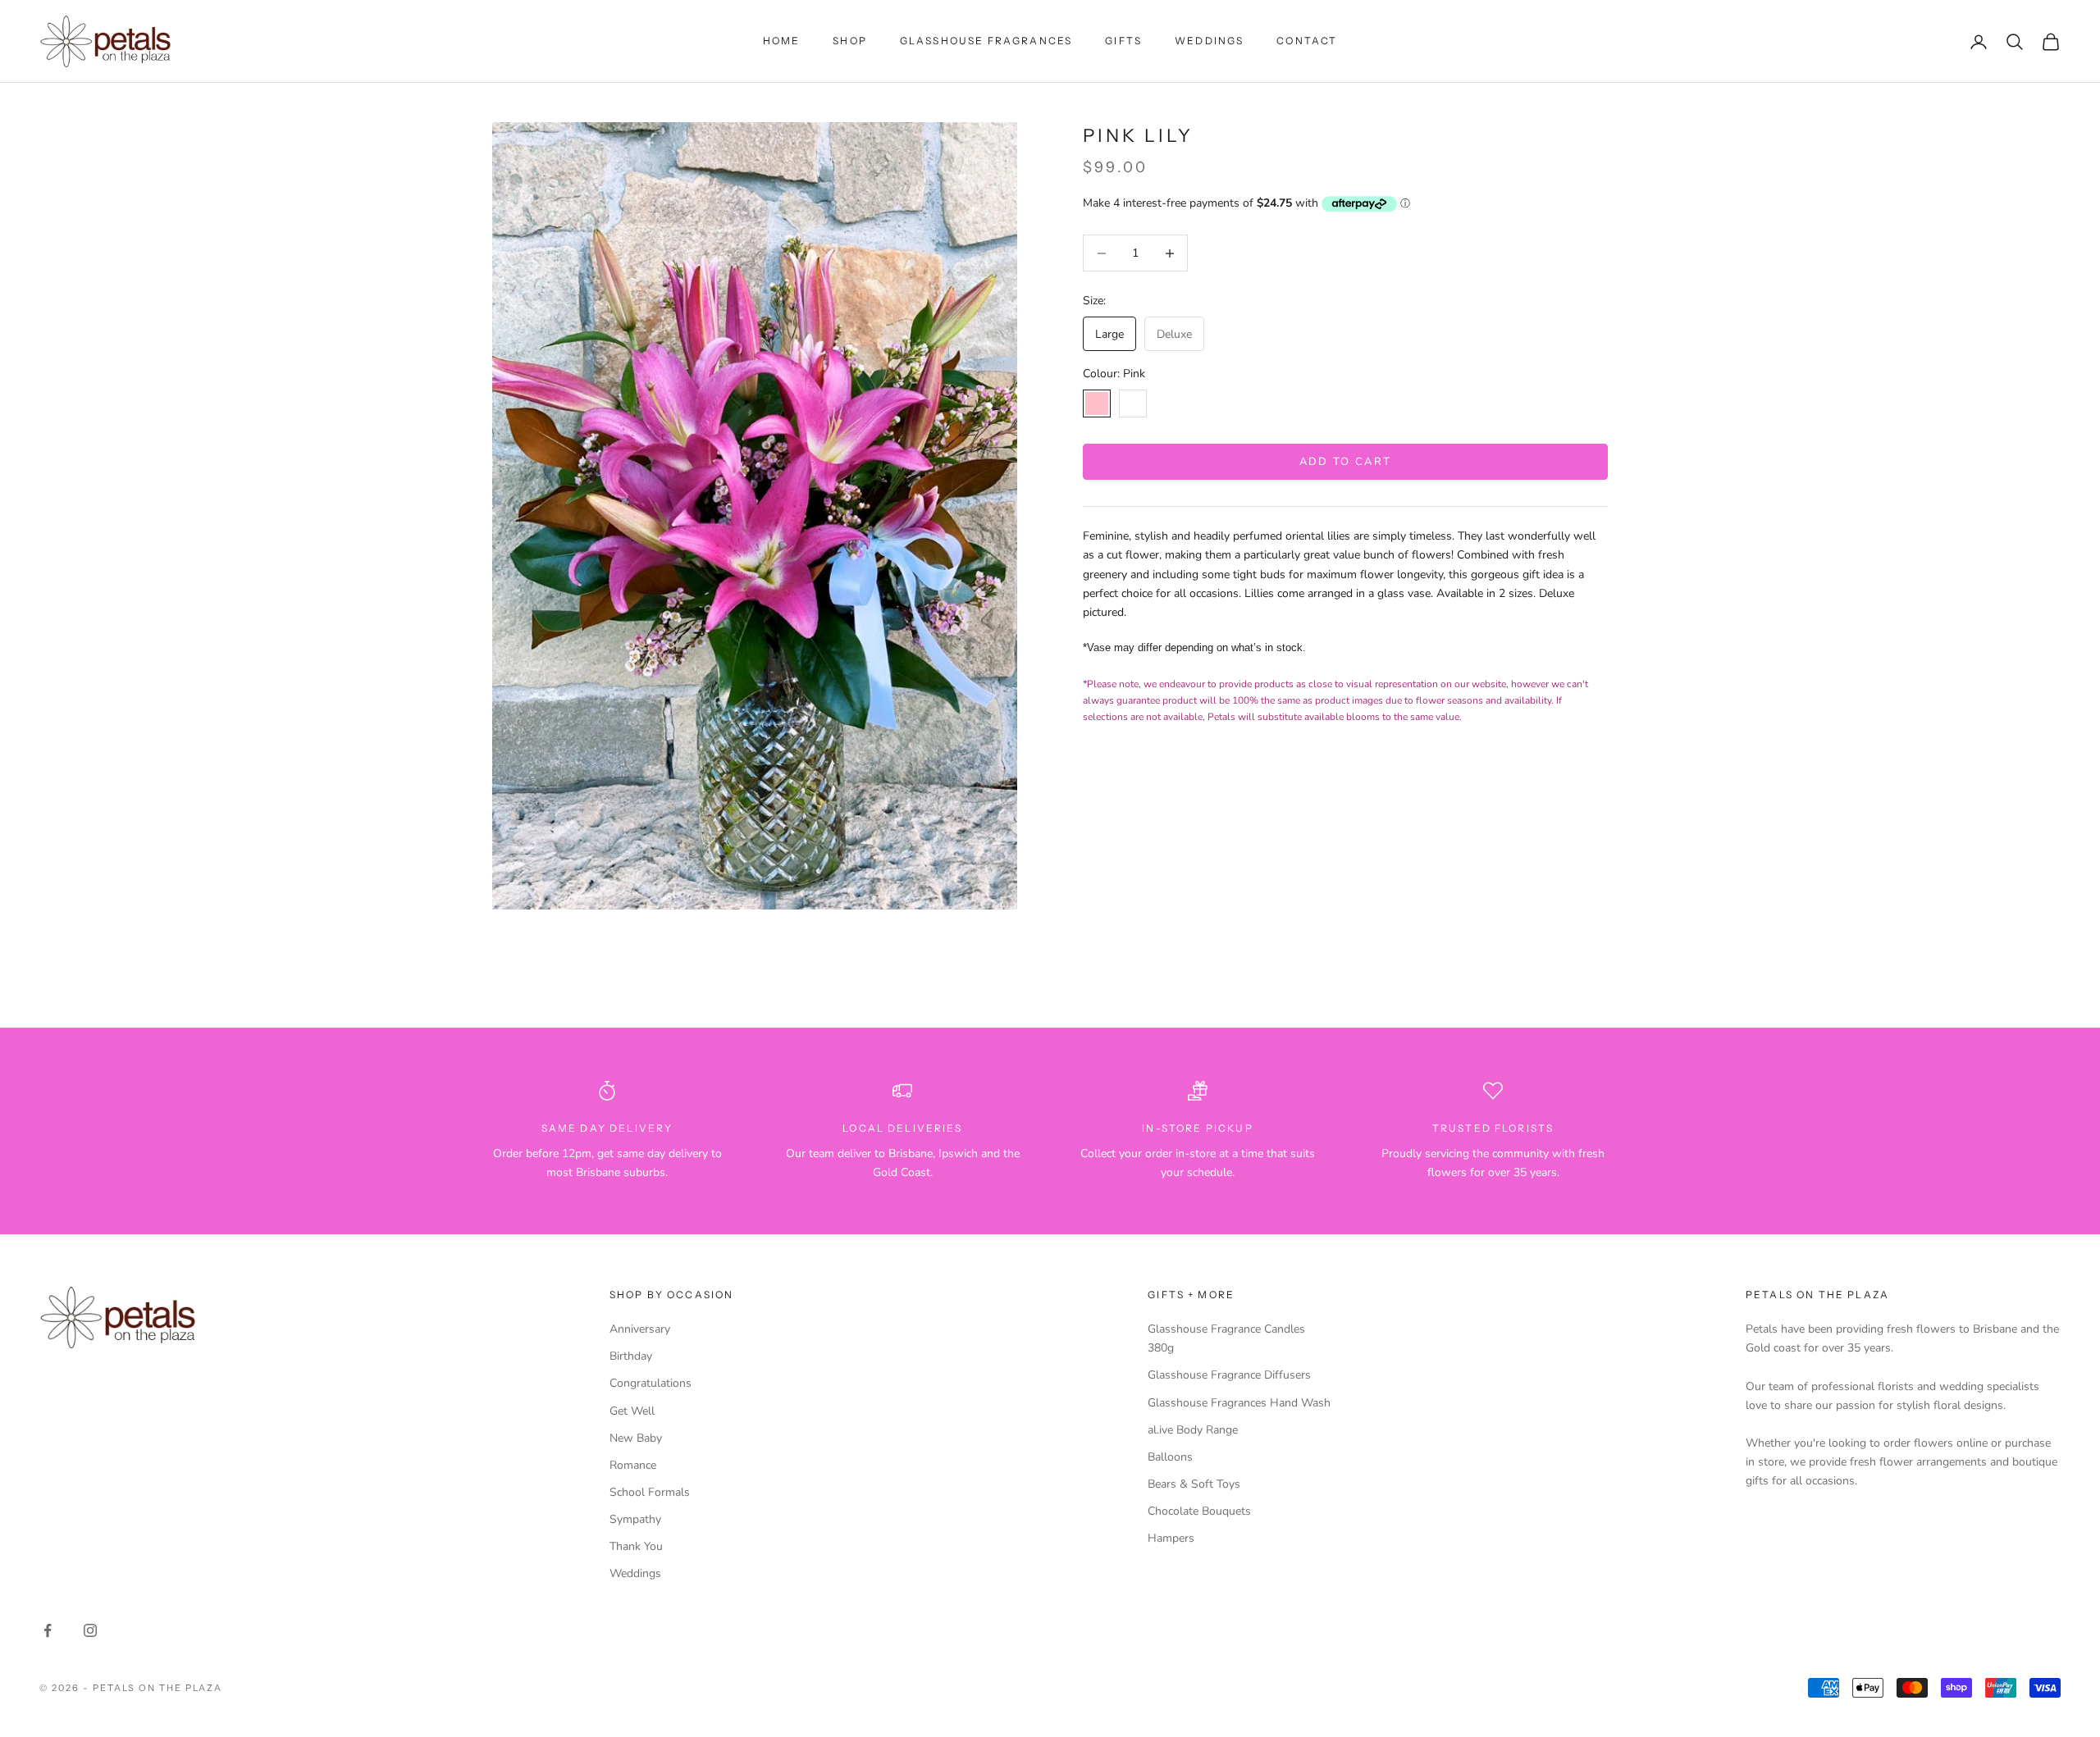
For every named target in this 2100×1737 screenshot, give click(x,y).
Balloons (1170, 1457)
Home (782, 41)
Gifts (1123, 41)
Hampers (1171, 1538)
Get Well (632, 1411)
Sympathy (635, 1519)
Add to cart (1346, 462)
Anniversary (640, 1329)
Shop (850, 41)
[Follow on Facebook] (48, 1630)
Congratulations (651, 1383)
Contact (1307, 41)
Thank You (636, 1546)
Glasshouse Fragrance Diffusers (1229, 1375)
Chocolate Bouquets (1199, 1511)
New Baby (636, 1438)
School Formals (650, 1492)
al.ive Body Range (1193, 1430)
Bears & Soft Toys (1194, 1484)
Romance (633, 1465)
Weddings (1209, 41)
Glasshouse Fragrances (986, 41)
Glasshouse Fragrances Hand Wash (1239, 1403)
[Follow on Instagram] (90, 1630)
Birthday (631, 1356)
